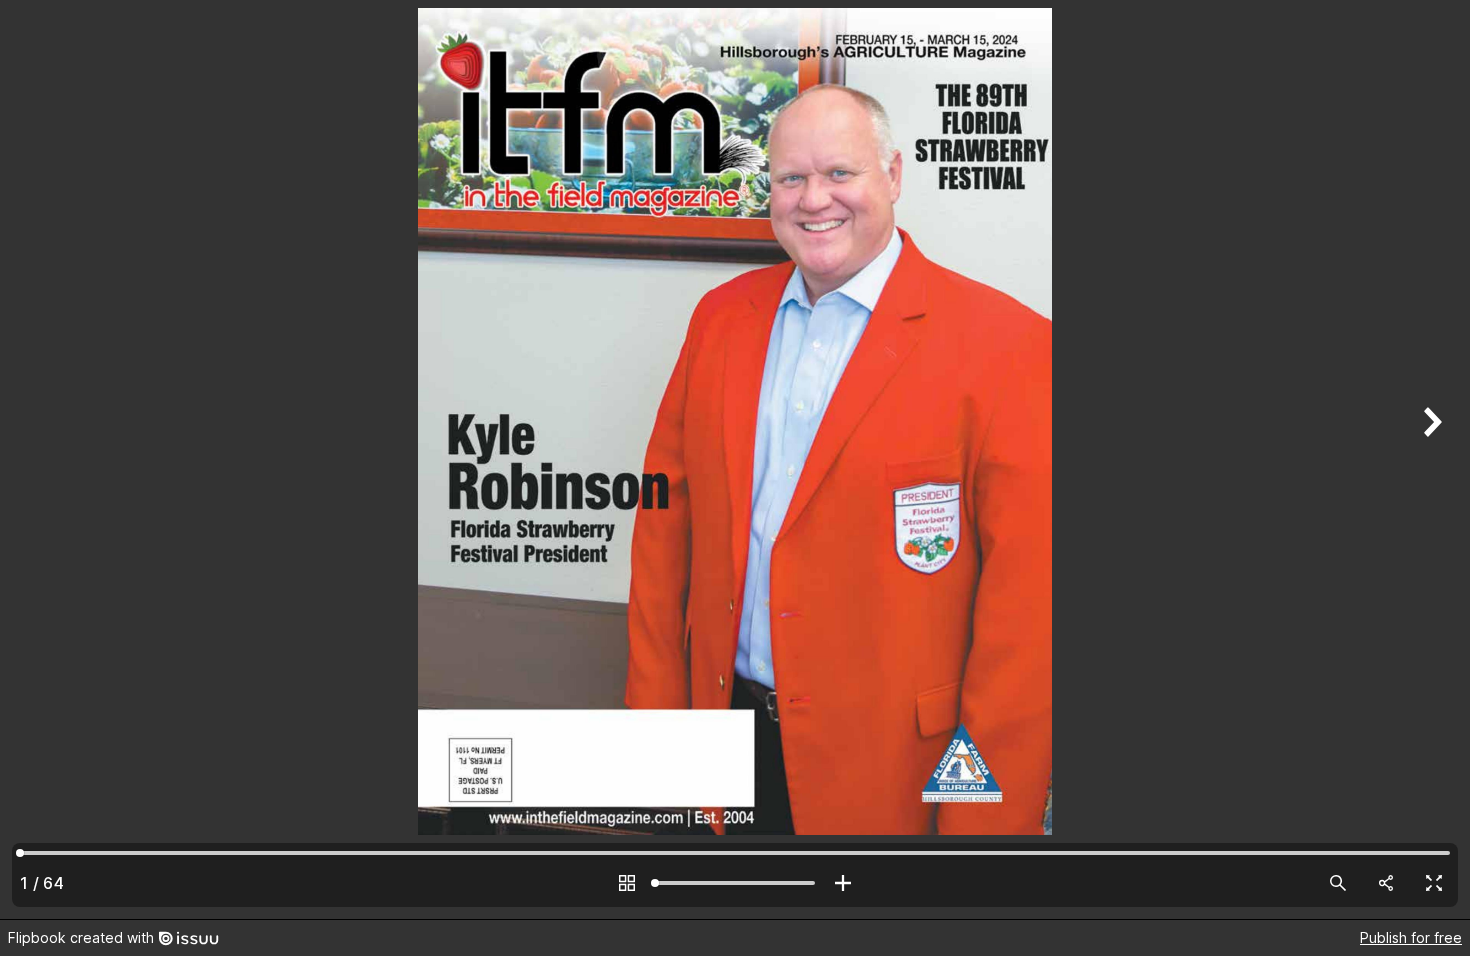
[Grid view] (627, 883)
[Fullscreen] (1434, 883)
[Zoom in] (843, 883)
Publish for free (1411, 937)
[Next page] (1430, 459)
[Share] (1386, 883)
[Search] (1338, 883)
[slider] (735, 883)
